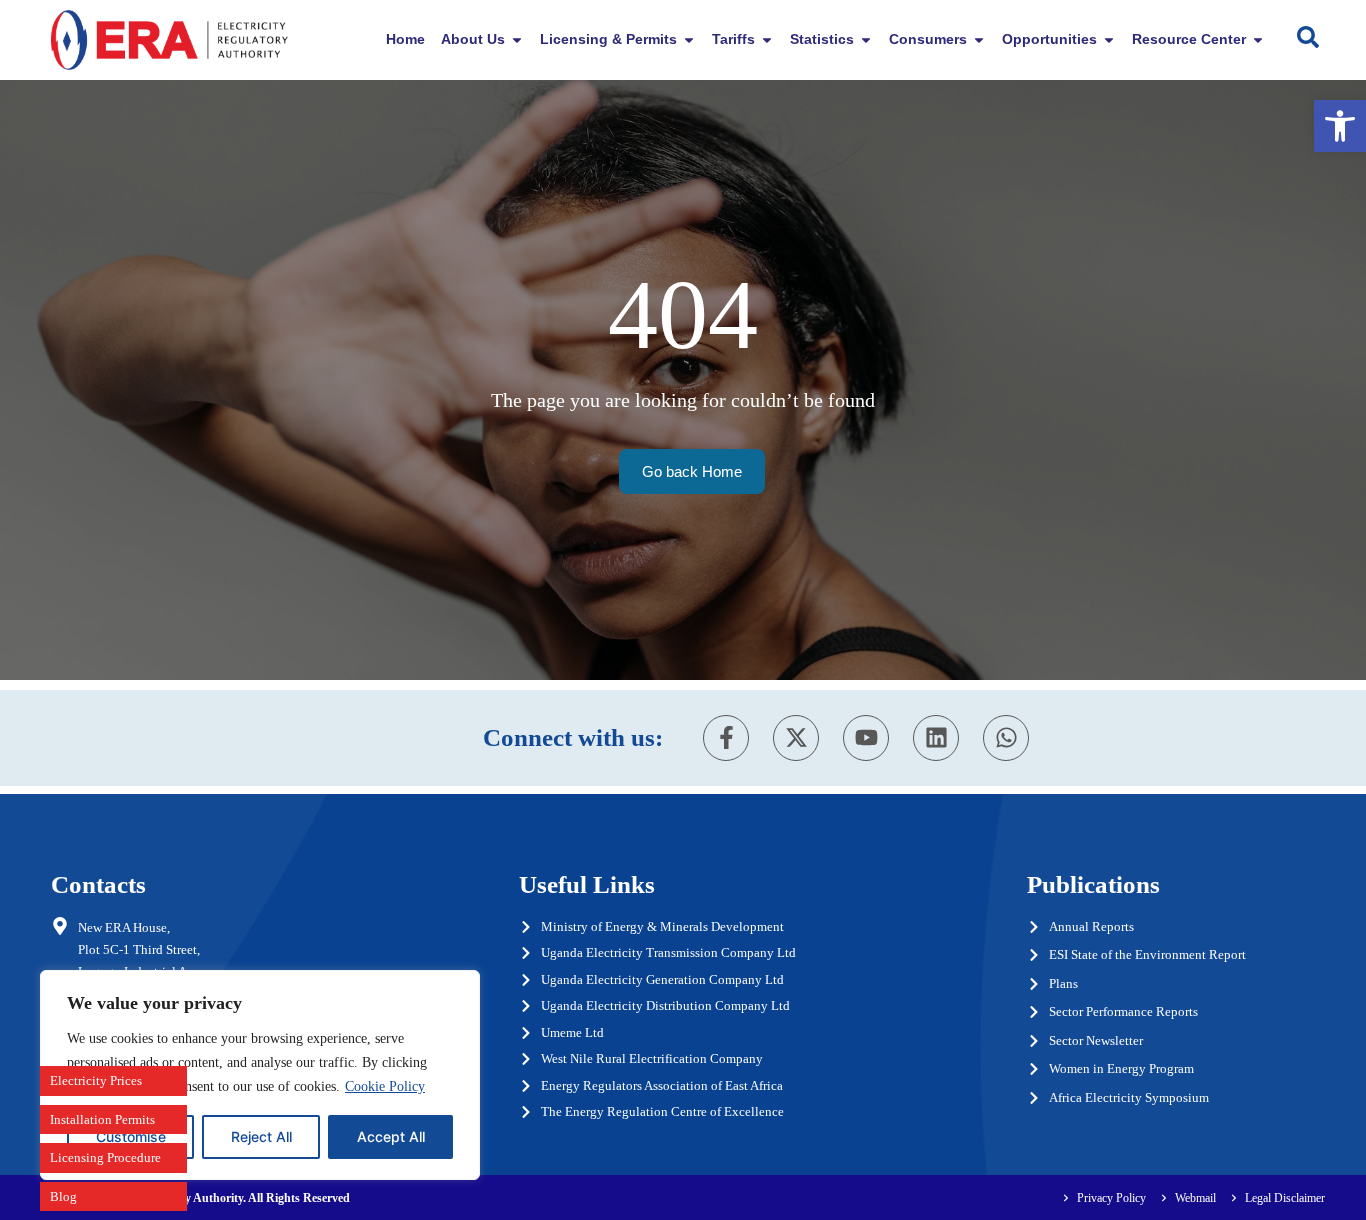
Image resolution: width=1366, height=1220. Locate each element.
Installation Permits (102, 1119)
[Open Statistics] (866, 39)
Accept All (391, 1136)
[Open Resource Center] (1258, 39)
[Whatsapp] (1006, 738)
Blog (63, 1196)
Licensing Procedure (105, 1157)
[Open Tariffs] (767, 39)
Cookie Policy (385, 1086)
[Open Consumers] (979, 39)
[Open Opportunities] (1109, 39)
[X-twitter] (796, 738)
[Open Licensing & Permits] (689, 39)
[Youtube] (866, 738)
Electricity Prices (96, 1080)
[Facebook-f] (726, 738)
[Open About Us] (517, 39)
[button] (1340, 126)
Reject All (261, 1136)
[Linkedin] (936, 738)
